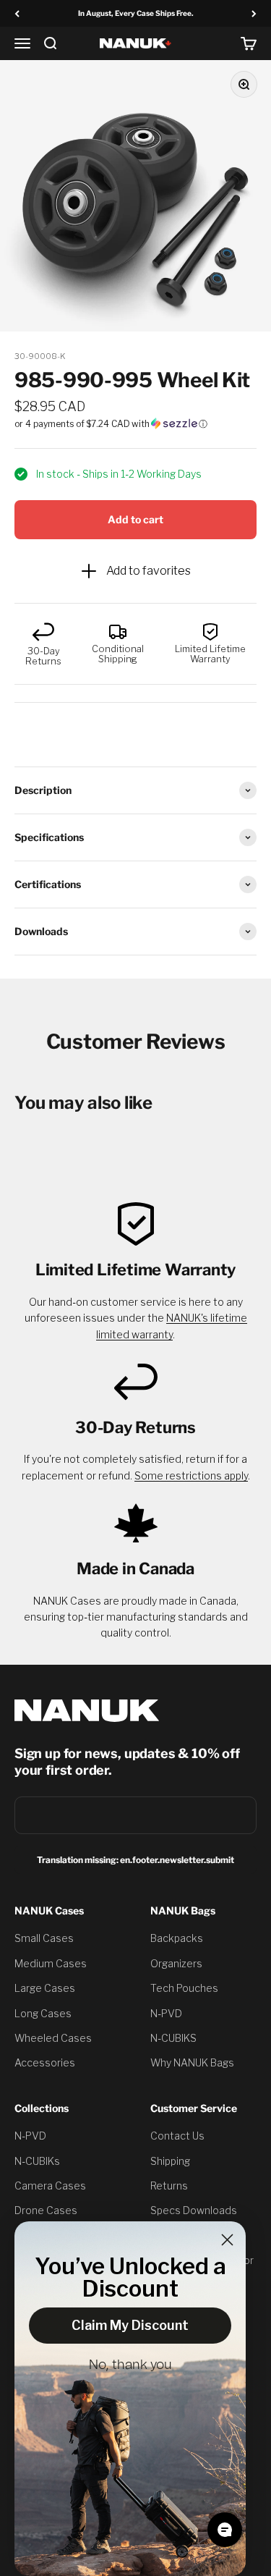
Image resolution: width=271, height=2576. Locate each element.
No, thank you (130, 2365)
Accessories (45, 2062)
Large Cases (45, 1988)
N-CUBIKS (173, 2038)
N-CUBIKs (37, 2161)
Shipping (170, 2161)
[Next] (254, 13)
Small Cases (44, 1938)
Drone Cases (46, 2210)
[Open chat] (225, 2530)
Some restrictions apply (191, 1475)
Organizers (176, 1963)
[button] (135, 424)
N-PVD (166, 2013)
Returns (169, 2186)
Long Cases (43, 2013)
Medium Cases (51, 1963)
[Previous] (17, 13)
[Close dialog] (227, 2240)
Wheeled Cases (53, 2038)
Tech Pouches (184, 1988)
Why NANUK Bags (192, 2062)
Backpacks (177, 1938)
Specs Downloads (194, 2210)
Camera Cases (50, 2186)
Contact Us (177, 2136)
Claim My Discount (130, 2325)
